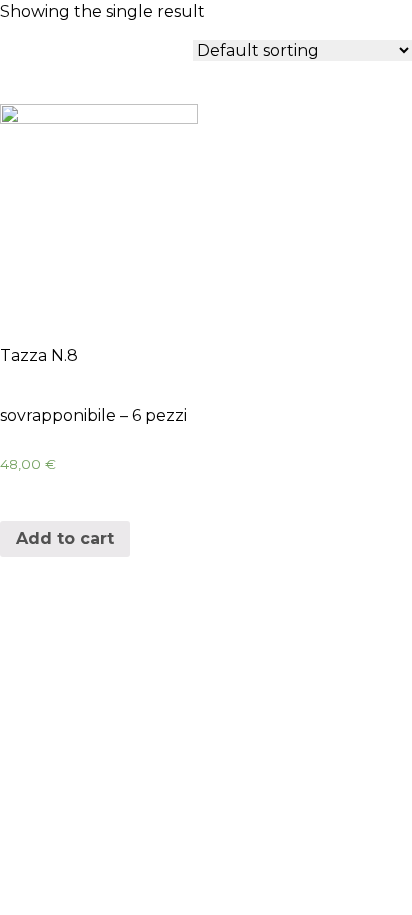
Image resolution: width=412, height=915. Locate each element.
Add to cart (65, 538)
